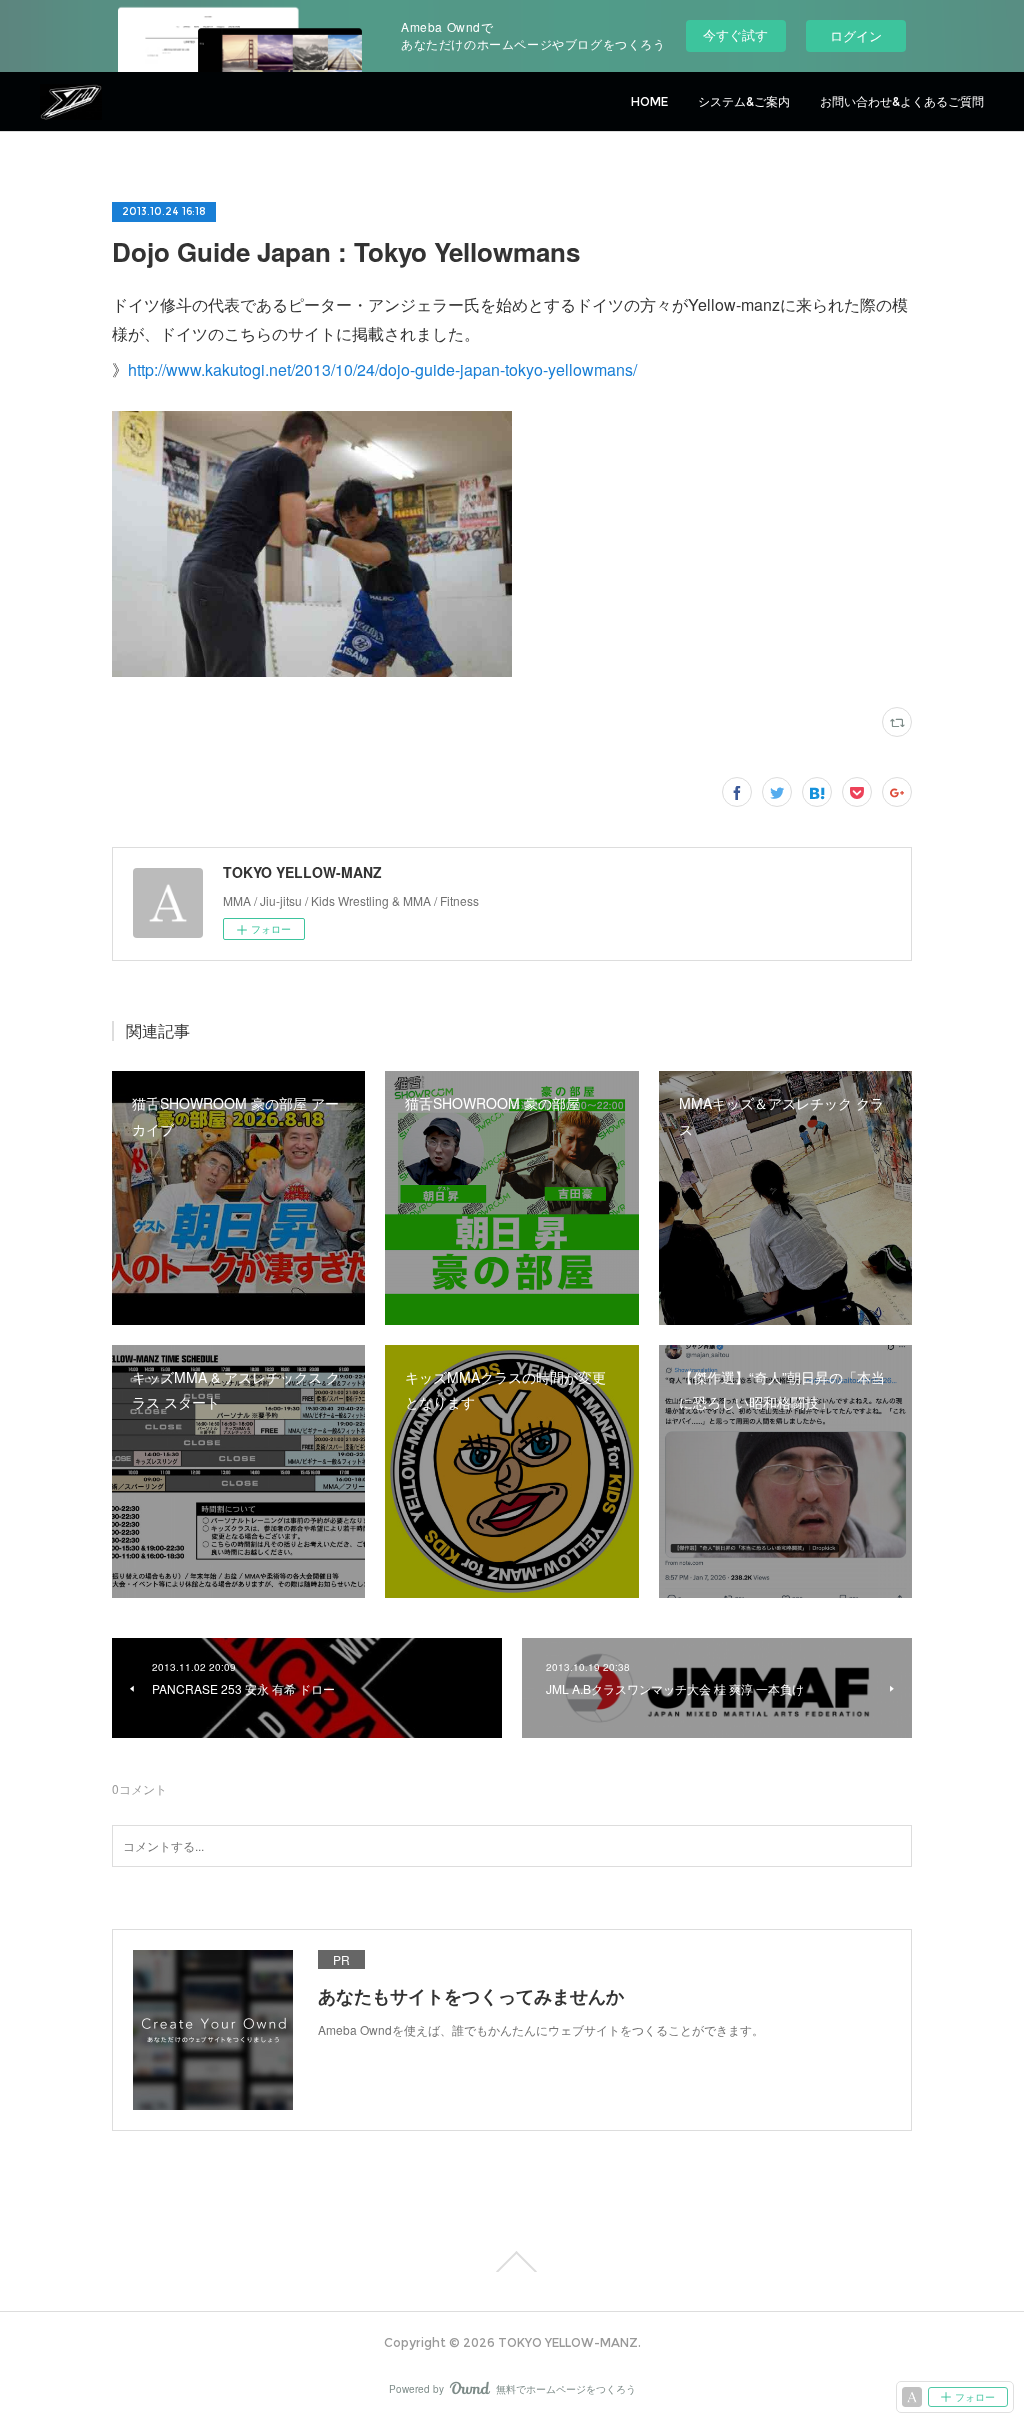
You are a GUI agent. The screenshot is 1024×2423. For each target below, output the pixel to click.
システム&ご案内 (744, 101)
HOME (649, 101)
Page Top (512, 2262)
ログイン (856, 35)
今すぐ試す (735, 34)
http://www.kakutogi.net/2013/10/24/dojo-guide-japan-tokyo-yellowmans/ (382, 369)
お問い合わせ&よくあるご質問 (902, 101)
